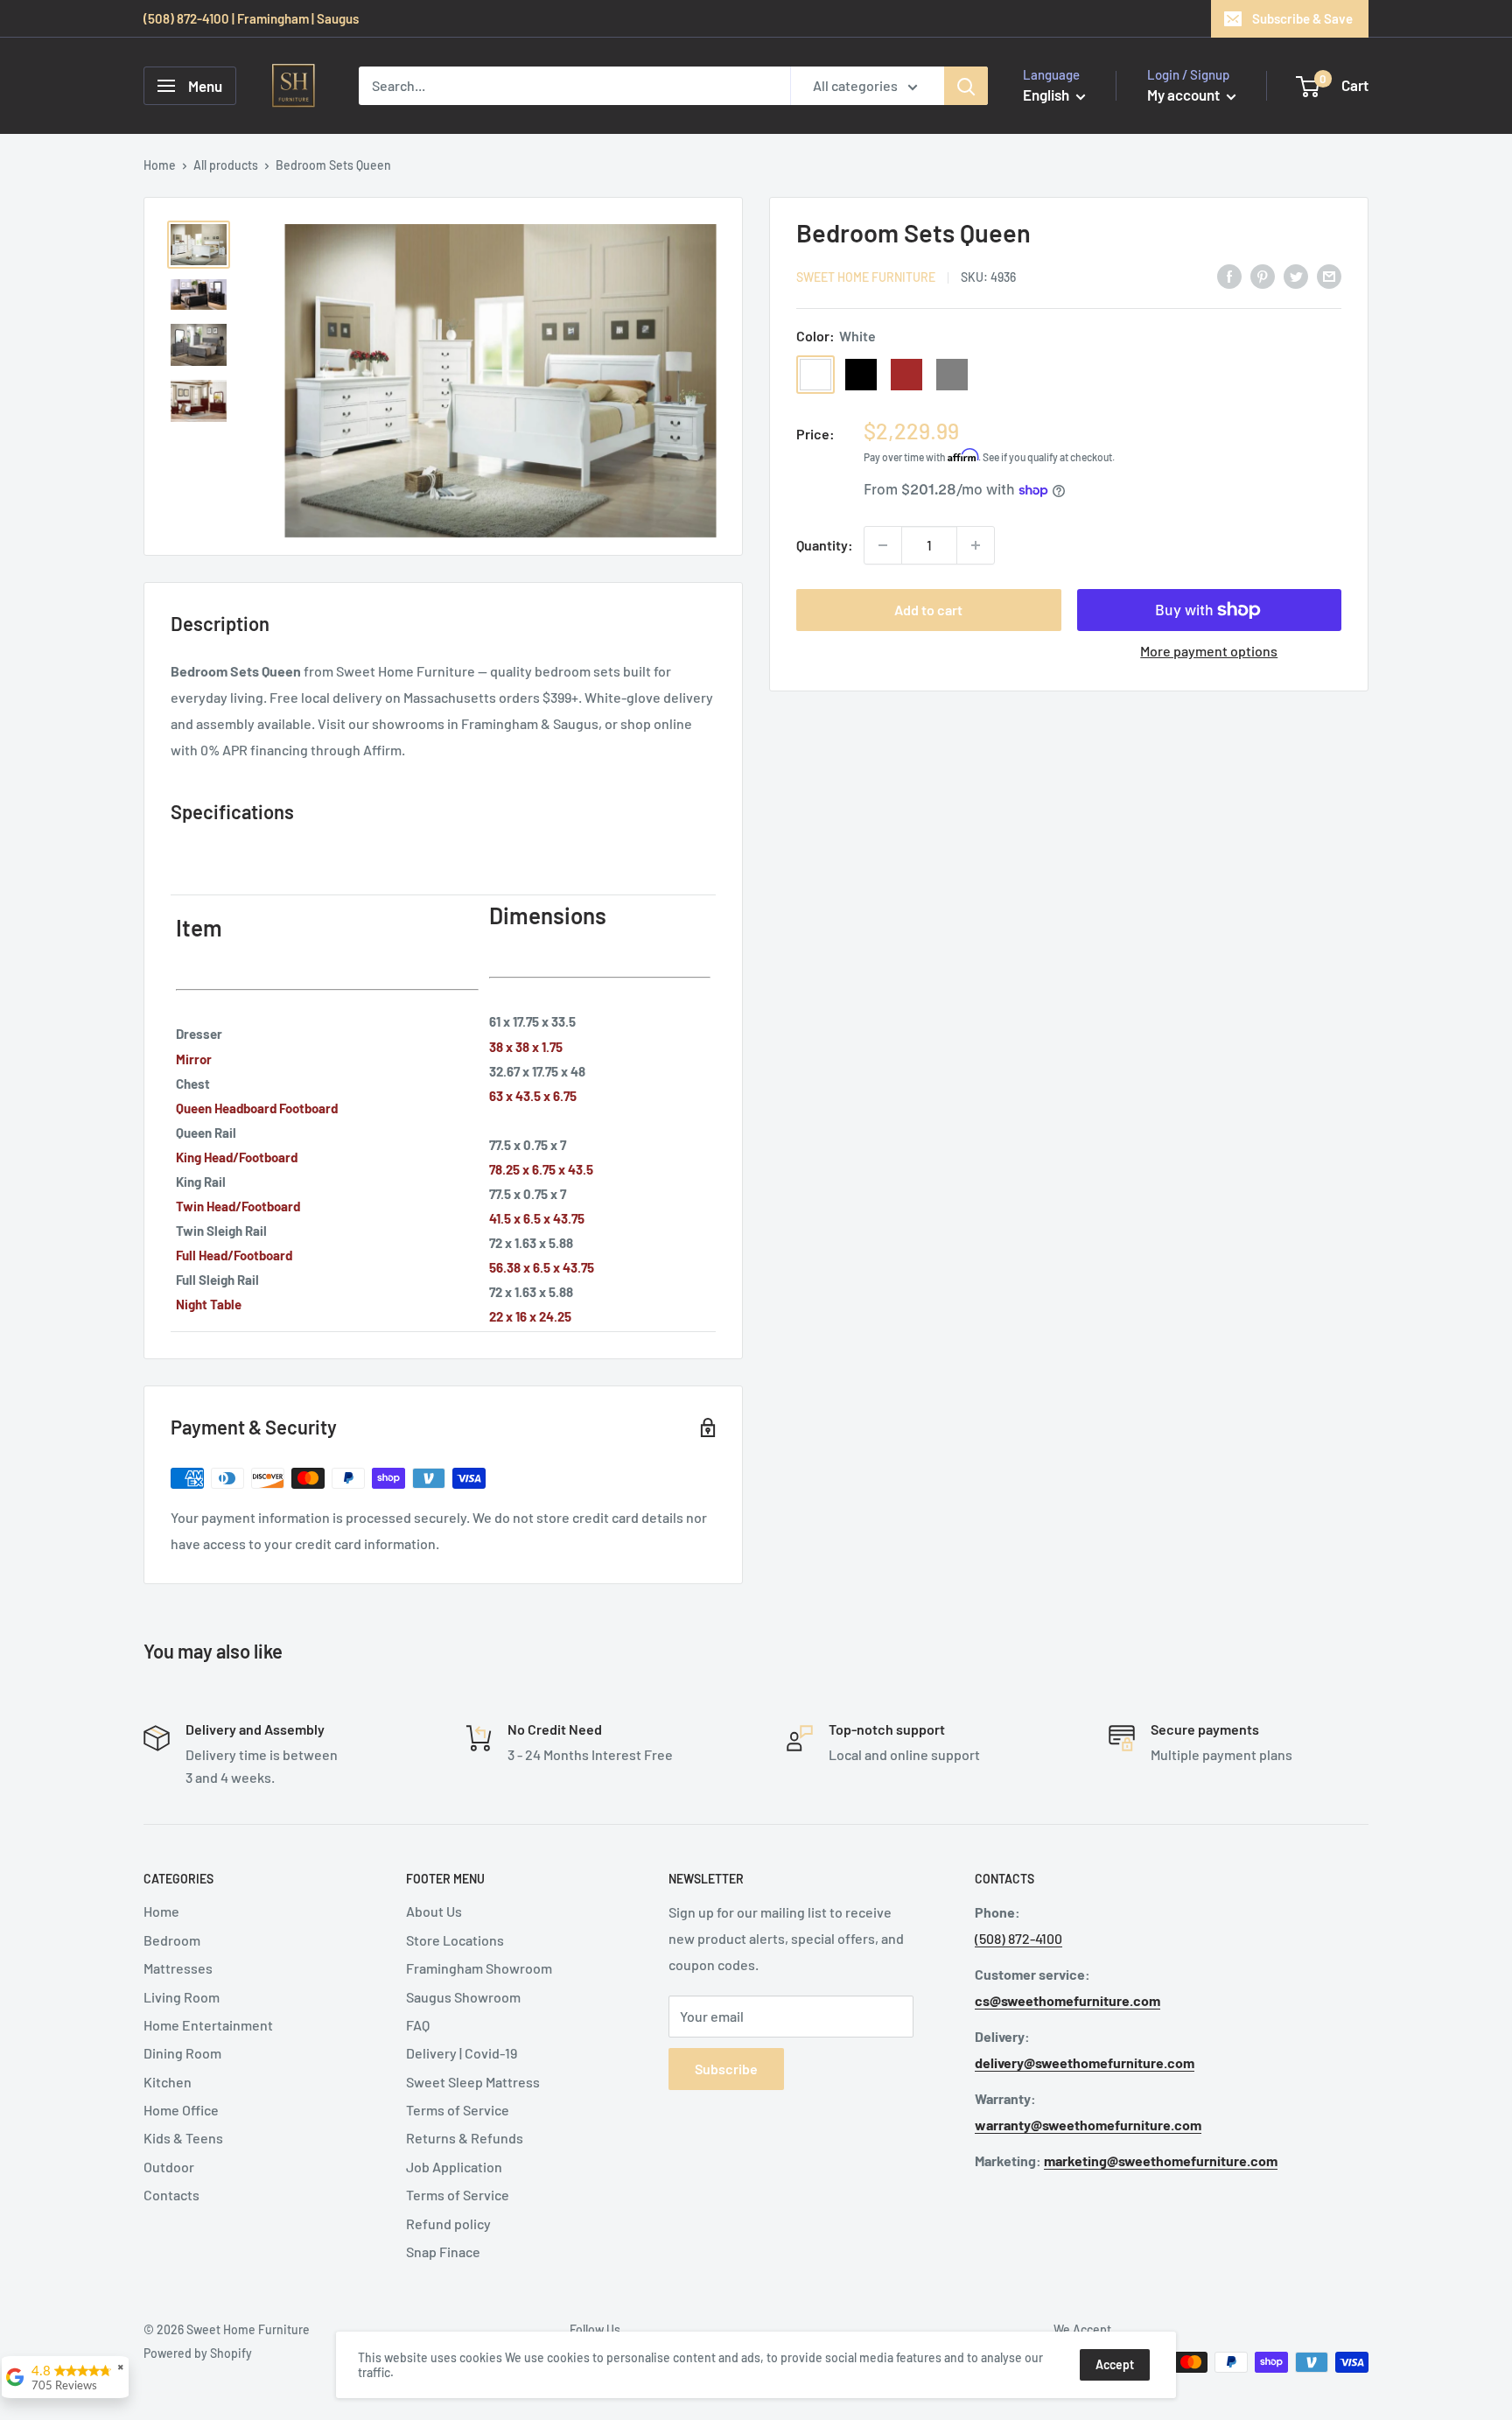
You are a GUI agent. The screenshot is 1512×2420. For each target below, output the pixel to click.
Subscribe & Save (1302, 18)
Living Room (182, 1997)
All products (226, 165)
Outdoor (169, 2167)
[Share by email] (1329, 275)
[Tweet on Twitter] (1296, 275)
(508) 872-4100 (1018, 1938)
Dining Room (182, 2053)
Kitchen (168, 2082)
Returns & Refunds (465, 2138)
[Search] (966, 86)
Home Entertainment (208, 2025)
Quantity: (825, 545)
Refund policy (448, 2224)
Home (160, 165)
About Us (434, 1911)
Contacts (171, 2195)
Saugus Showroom (463, 1997)
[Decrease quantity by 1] (883, 545)
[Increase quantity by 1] (976, 545)
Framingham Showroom (479, 1968)
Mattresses (178, 1968)
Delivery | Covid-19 (462, 2053)
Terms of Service (458, 2110)
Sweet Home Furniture (866, 277)
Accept (1115, 2364)
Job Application (454, 2167)
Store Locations (455, 1940)
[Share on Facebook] (1229, 275)
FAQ (418, 2025)
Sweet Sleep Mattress (473, 2082)
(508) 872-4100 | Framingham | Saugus (251, 18)
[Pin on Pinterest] (1263, 275)
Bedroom (172, 1940)
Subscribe (726, 2069)
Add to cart (928, 610)
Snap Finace (443, 2252)
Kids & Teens (183, 2138)
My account (1185, 95)
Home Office (181, 2110)
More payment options (1209, 651)
